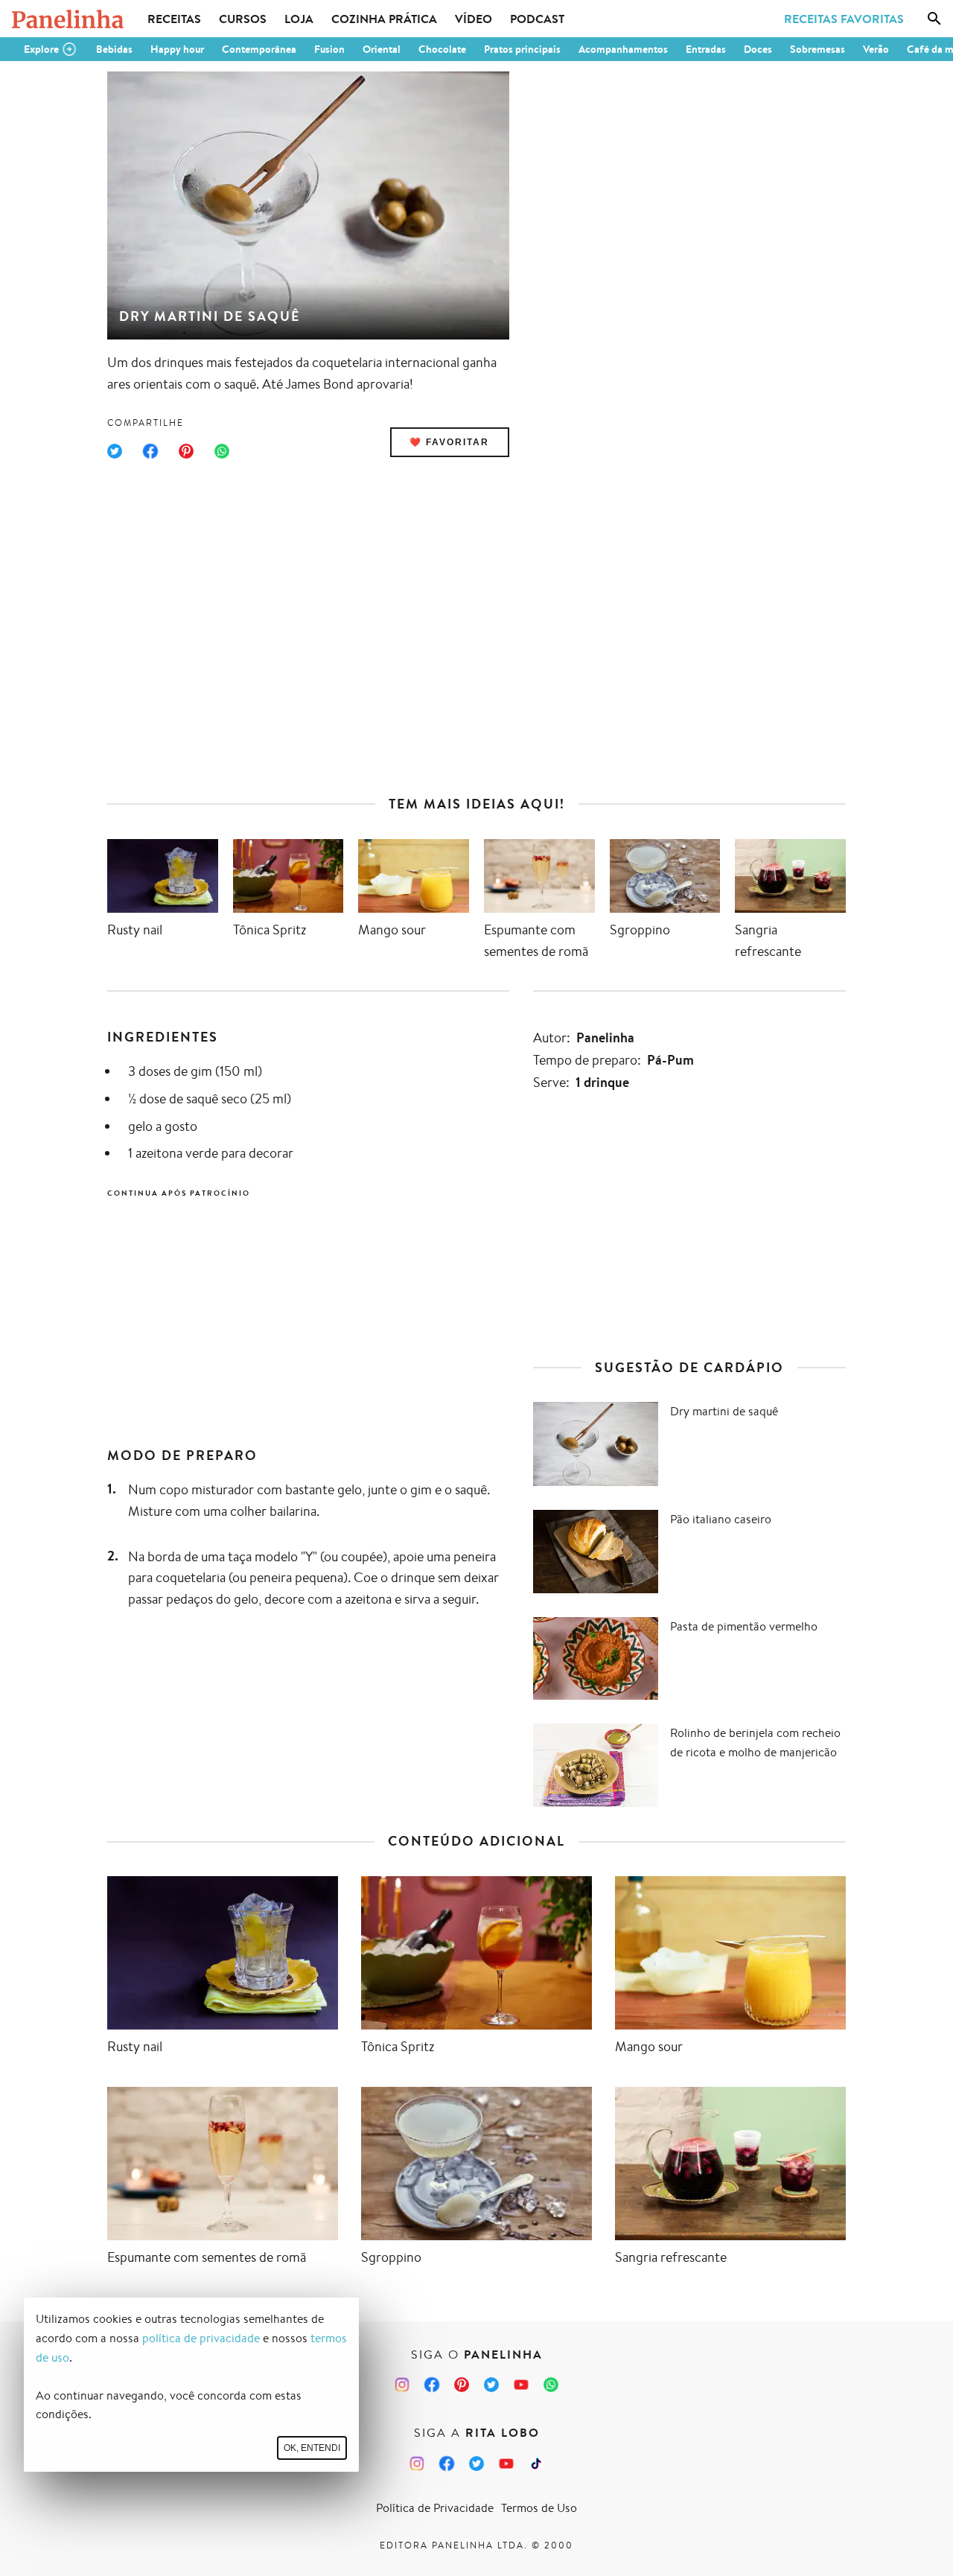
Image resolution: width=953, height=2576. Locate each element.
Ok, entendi (312, 2448)
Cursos (243, 19)
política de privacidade (201, 2338)
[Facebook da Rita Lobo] (447, 2464)
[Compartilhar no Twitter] (115, 451)
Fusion (329, 49)
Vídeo (474, 19)
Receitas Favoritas (844, 19)
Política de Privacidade (435, 2508)
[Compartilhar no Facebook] (150, 451)
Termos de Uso (539, 2508)
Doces (758, 49)
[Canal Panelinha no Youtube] (521, 2385)
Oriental (382, 49)
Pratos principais (522, 49)
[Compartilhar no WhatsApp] (222, 451)
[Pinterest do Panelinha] (462, 2385)
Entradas (706, 49)
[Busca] (934, 19)
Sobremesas (817, 49)
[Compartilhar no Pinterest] (186, 451)
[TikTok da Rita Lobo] (536, 2464)
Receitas (174, 19)
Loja (299, 19)
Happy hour (177, 49)
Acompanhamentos (623, 49)
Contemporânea (259, 49)
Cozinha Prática (384, 19)
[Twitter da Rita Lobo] (476, 2464)
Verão (876, 49)
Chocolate (442, 49)
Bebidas (114, 49)
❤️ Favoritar (449, 442)
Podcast (537, 19)
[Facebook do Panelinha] (432, 2385)
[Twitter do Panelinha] (491, 2385)
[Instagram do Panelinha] (402, 2385)
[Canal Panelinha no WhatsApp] (551, 2385)
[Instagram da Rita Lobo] (417, 2464)
